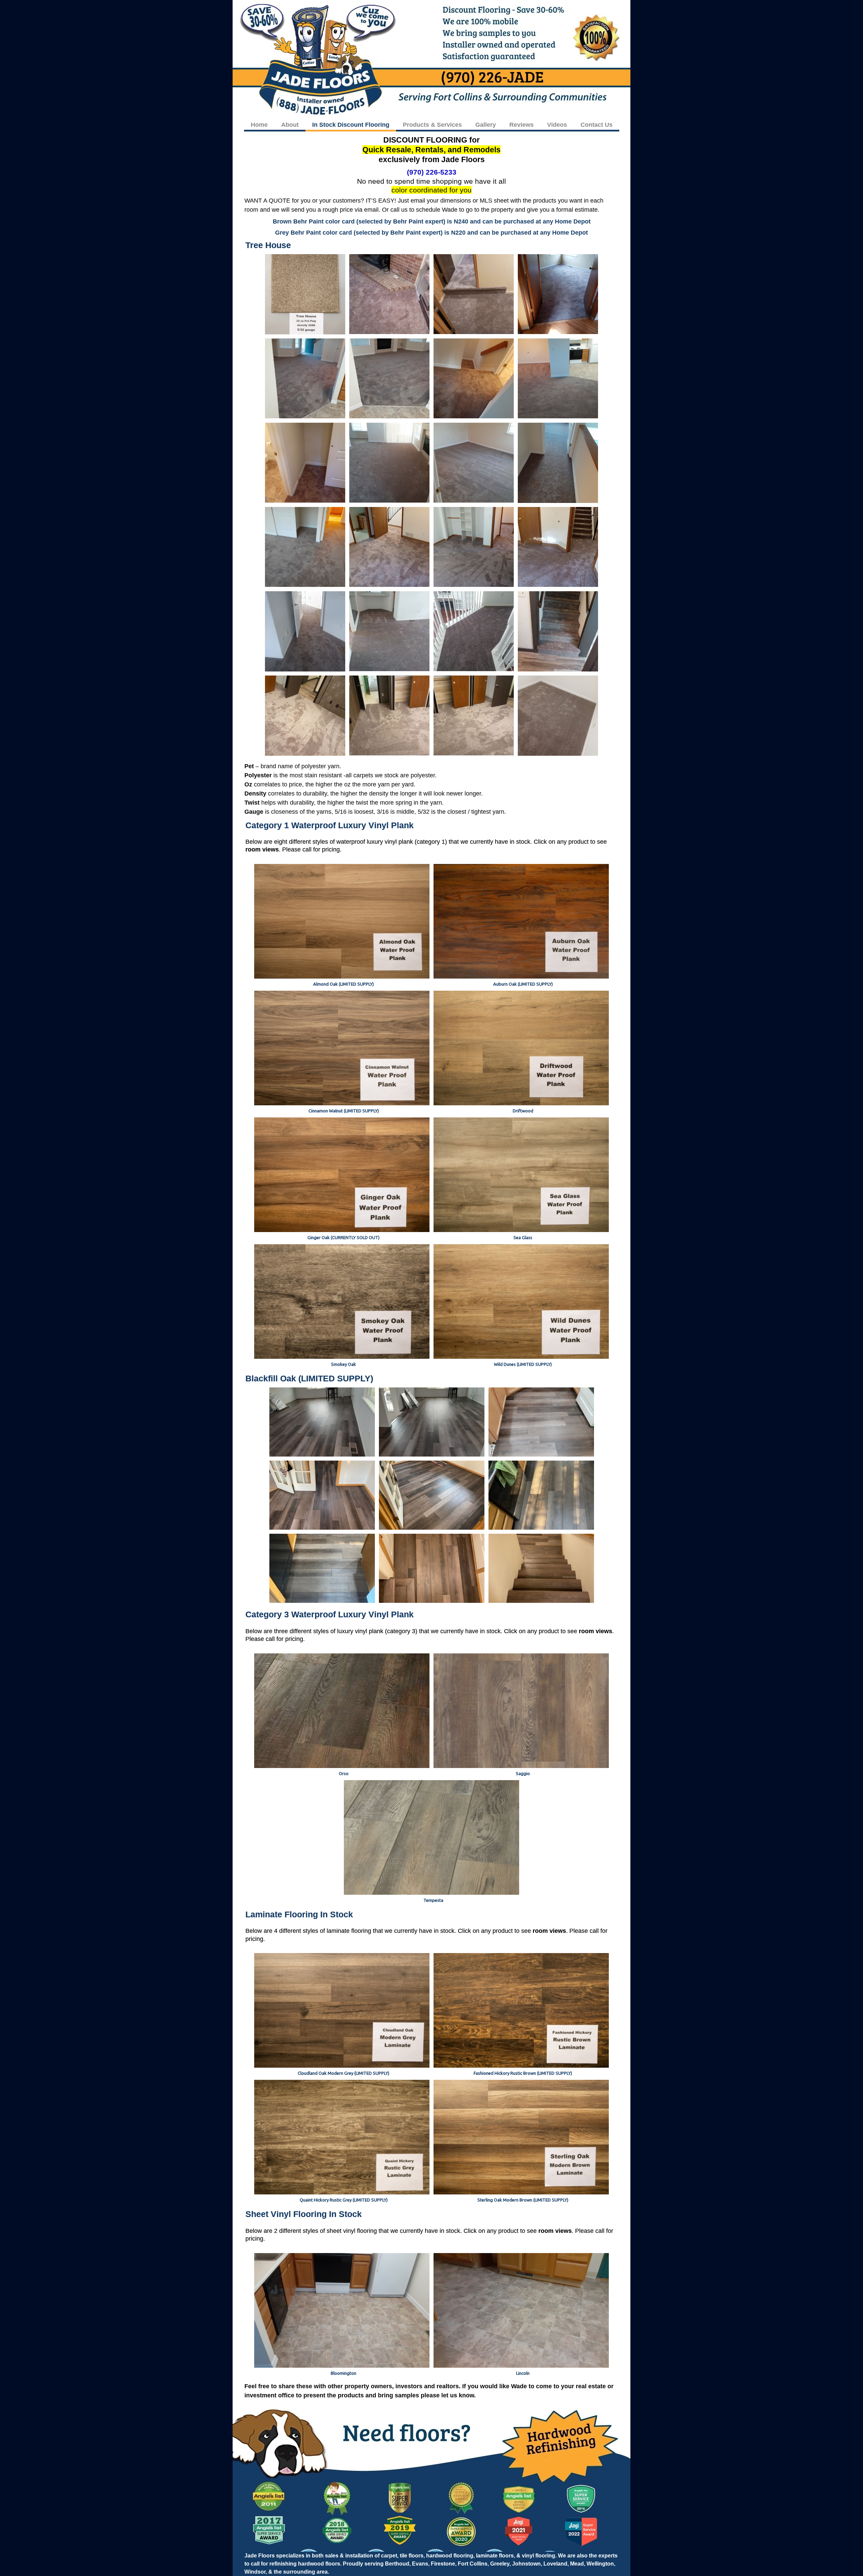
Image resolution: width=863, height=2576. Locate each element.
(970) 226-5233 (432, 172)
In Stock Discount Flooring (351, 125)
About (290, 125)
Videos (557, 125)
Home (259, 125)
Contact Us (597, 125)
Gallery (486, 125)
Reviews (522, 125)
